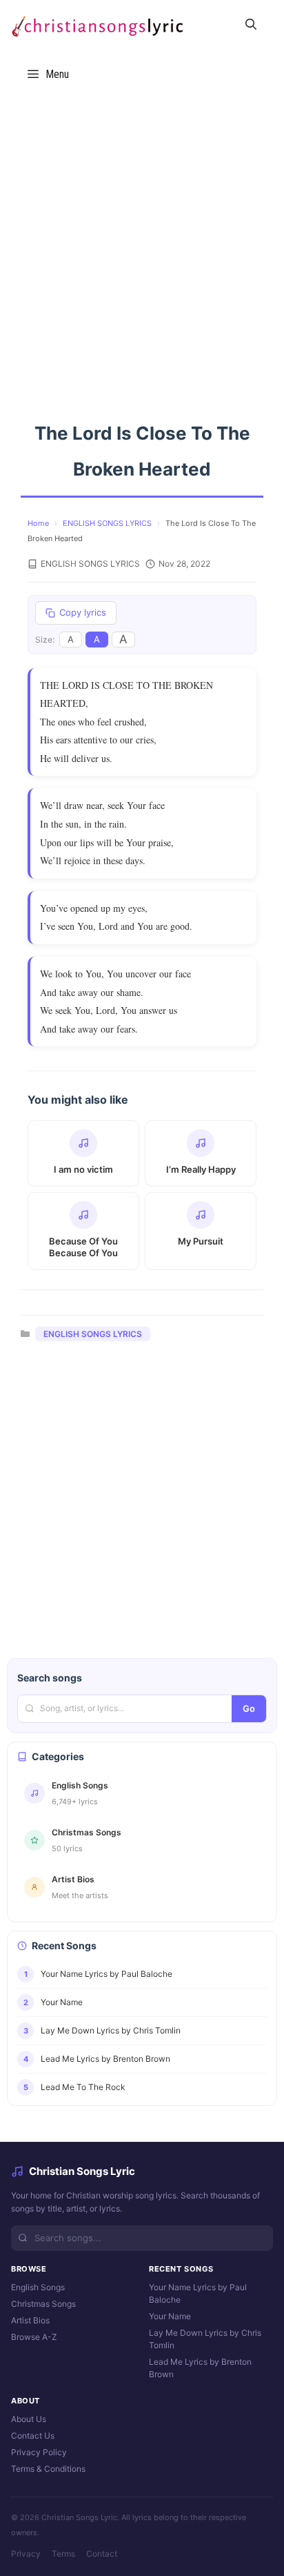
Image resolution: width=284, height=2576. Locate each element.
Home (38, 523)
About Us (29, 2419)
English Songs (38, 2287)
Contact (102, 2554)
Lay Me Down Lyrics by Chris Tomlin (205, 2339)
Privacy (26, 2554)
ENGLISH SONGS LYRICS (107, 523)
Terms (63, 2554)
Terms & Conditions (48, 2469)
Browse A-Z (34, 2337)
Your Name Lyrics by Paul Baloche (198, 2293)
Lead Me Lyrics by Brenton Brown (200, 2368)
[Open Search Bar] (251, 25)
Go (249, 1708)
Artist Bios (30, 2320)
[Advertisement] (142, 247)
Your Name (170, 2316)
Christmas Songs (43, 2304)
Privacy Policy (39, 2452)
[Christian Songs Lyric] (97, 25)
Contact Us (33, 2436)
